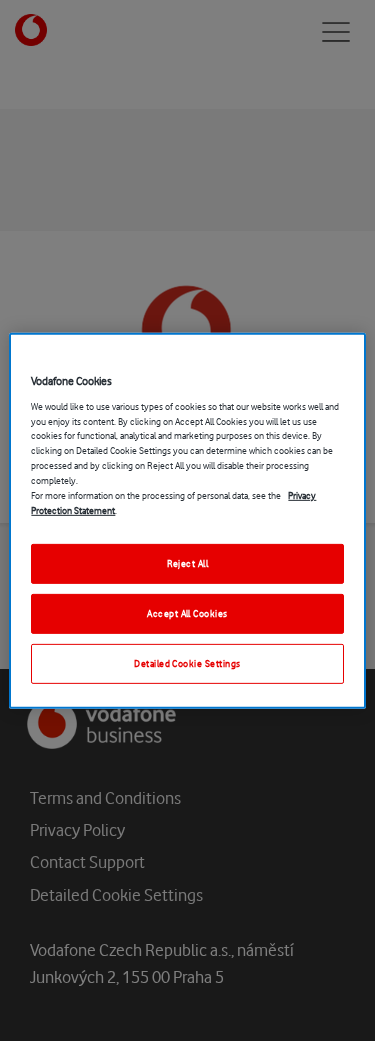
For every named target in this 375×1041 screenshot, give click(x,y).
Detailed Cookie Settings (187, 663)
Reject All (188, 563)
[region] (187, 520)
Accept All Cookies (187, 613)
